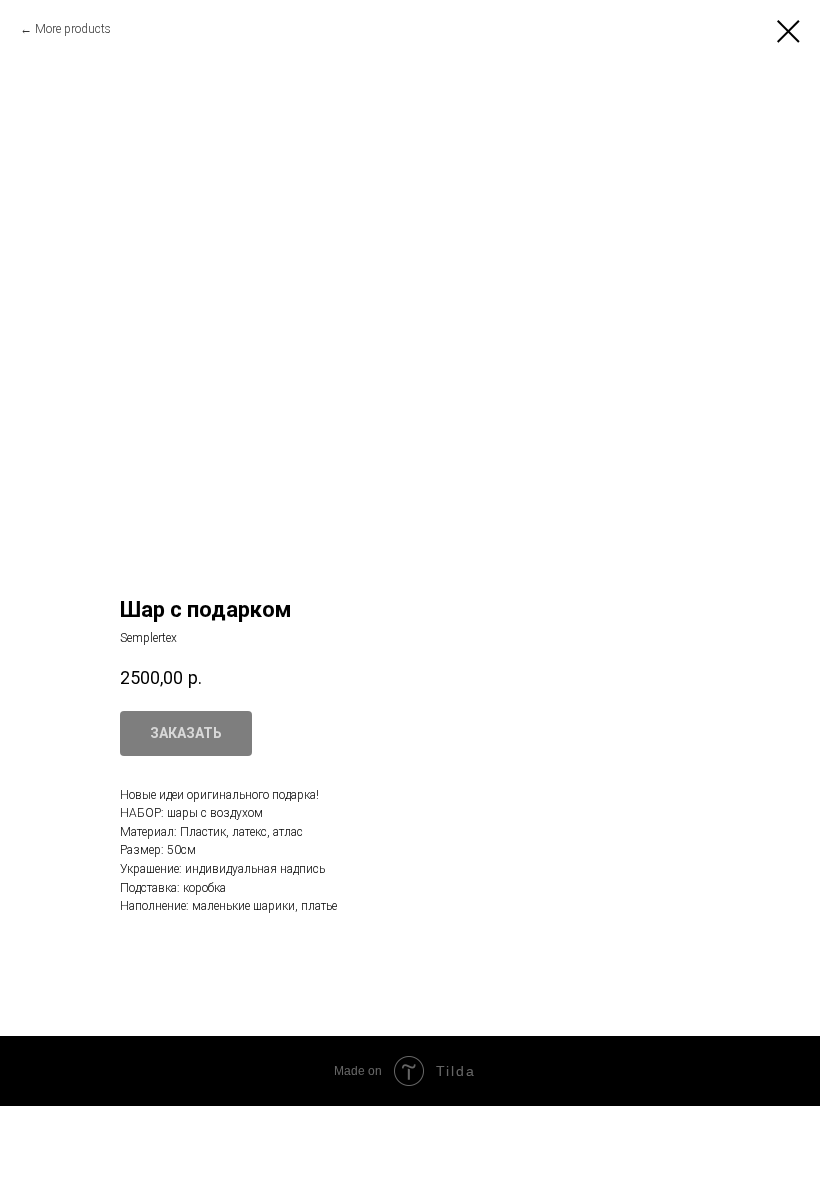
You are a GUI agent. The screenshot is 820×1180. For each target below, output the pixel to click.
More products (73, 29)
